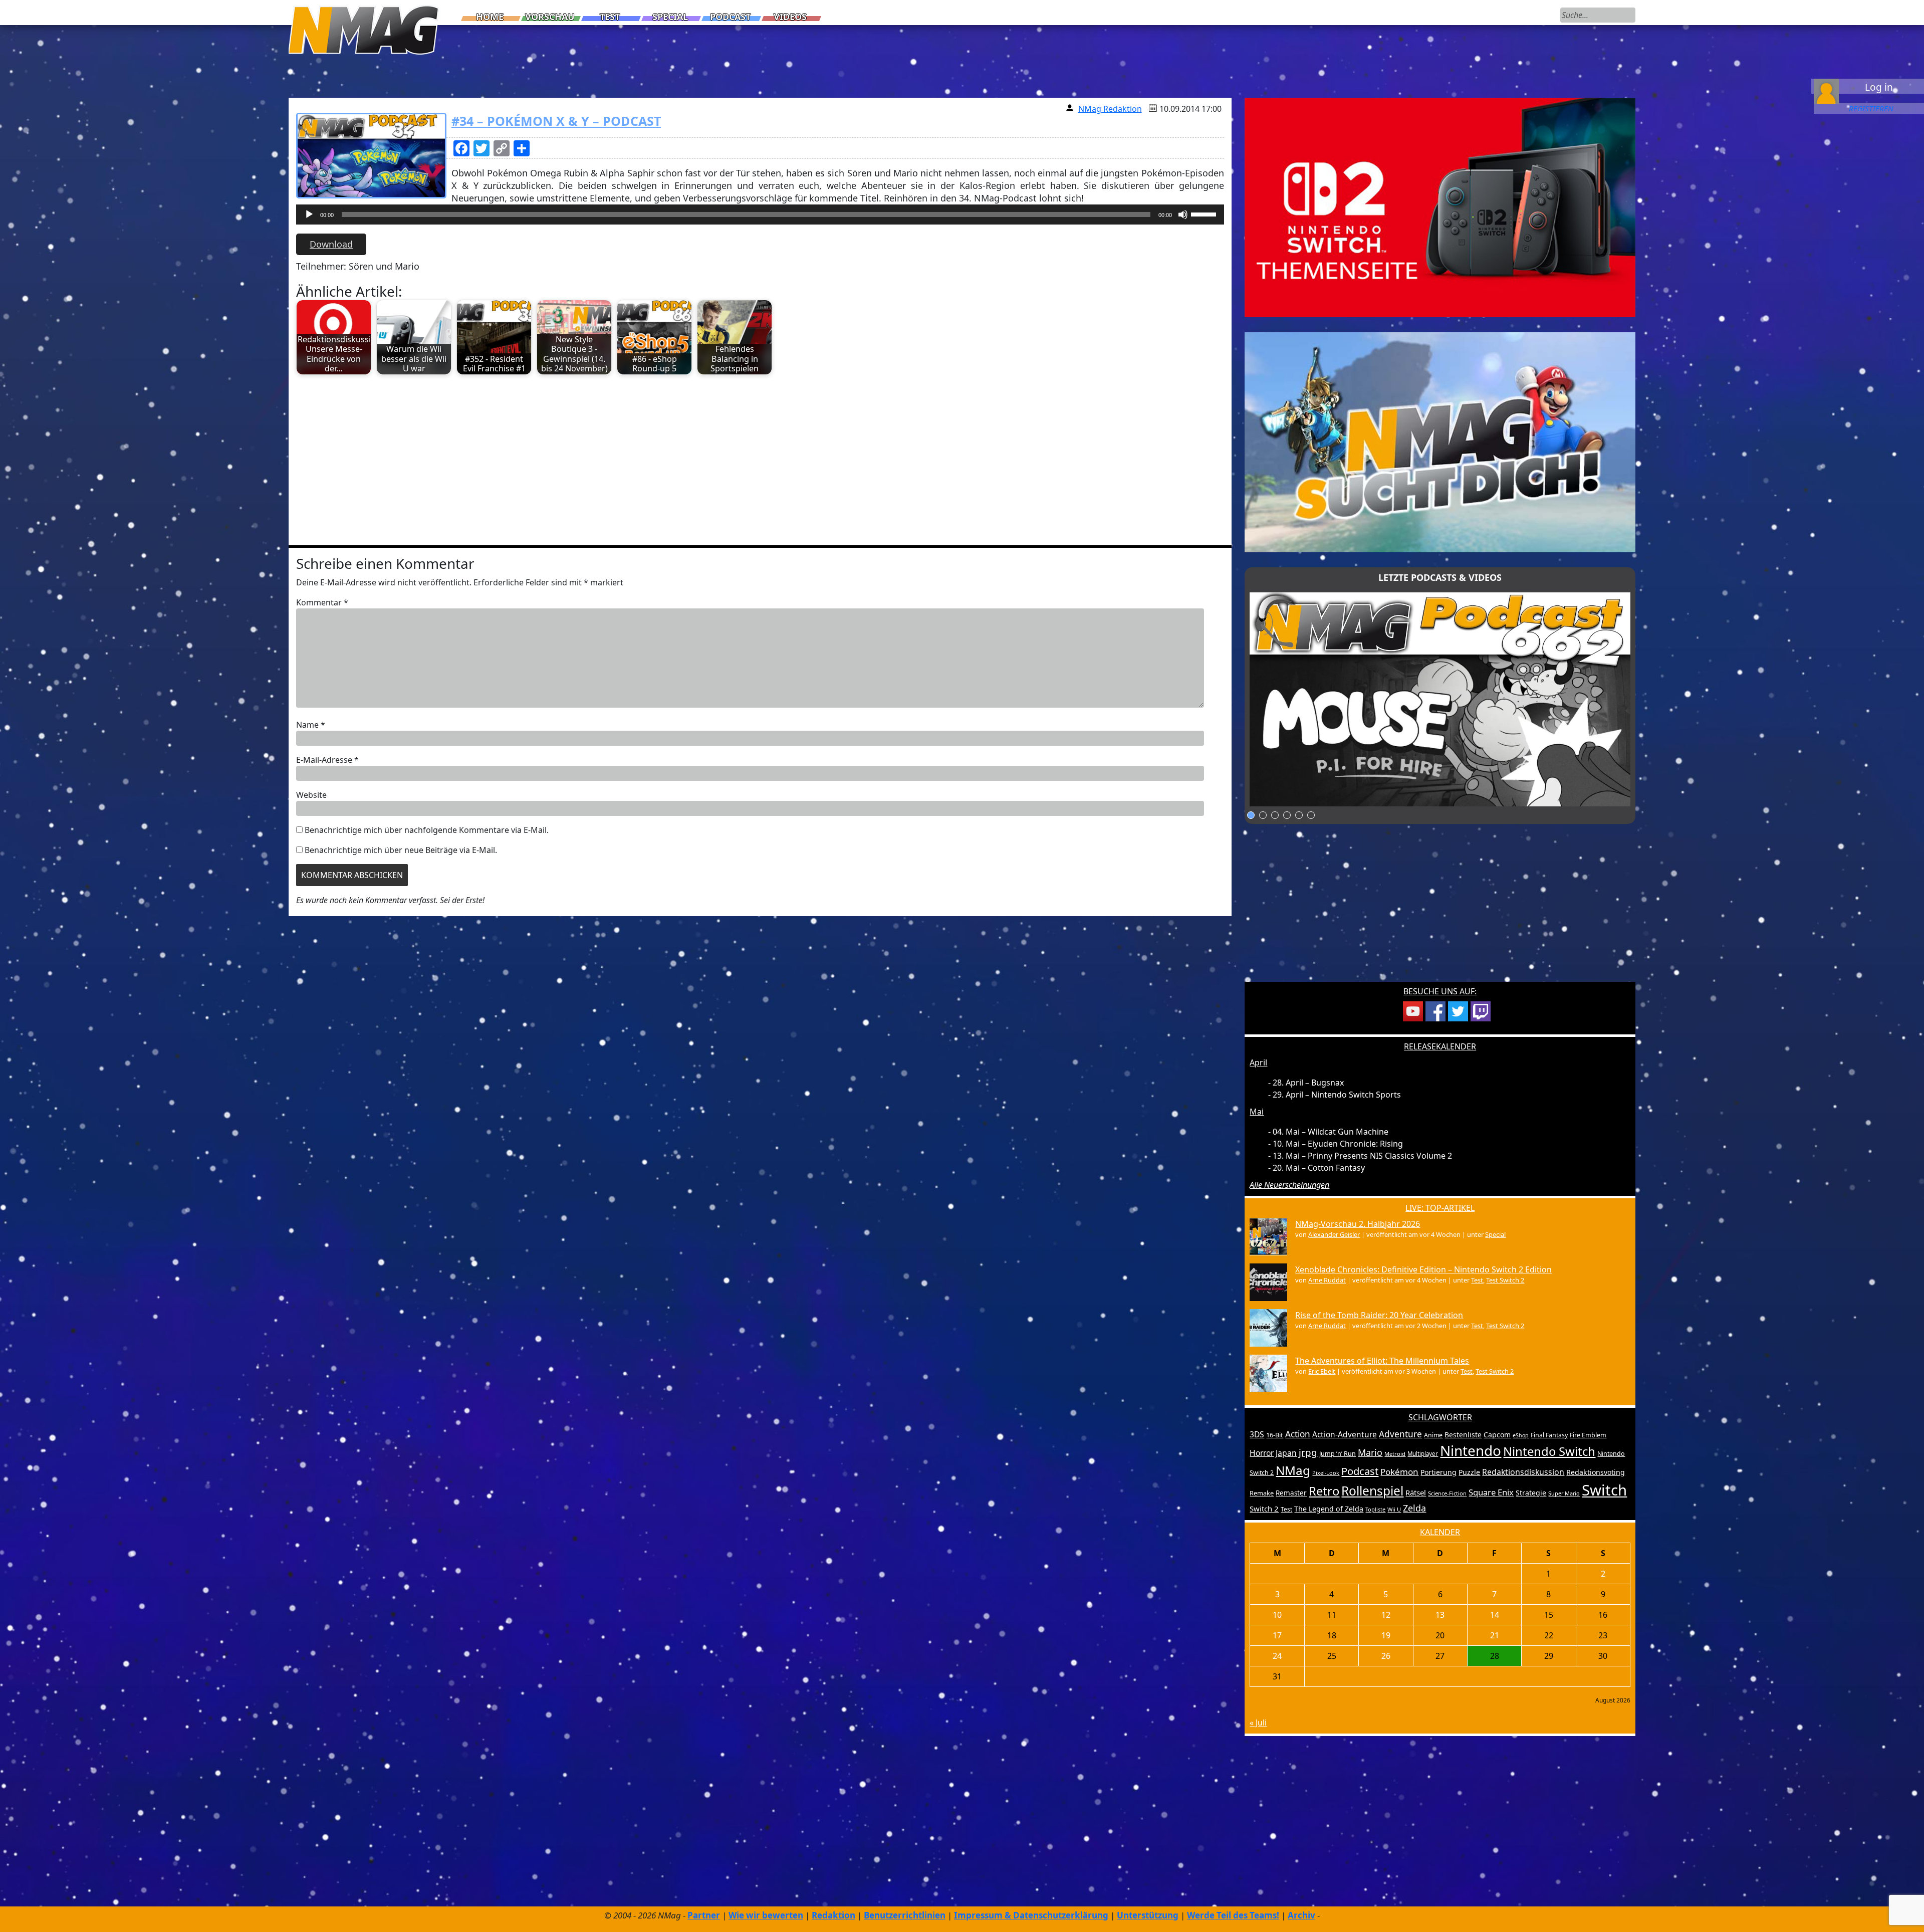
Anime (1433, 1435)
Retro (1324, 1491)
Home (490, 17)
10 (1277, 1615)
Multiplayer (1423, 1454)
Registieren (1871, 108)
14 (1495, 1615)
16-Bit (1275, 1435)
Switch (1604, 1490)
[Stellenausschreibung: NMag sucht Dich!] (1440, 442)
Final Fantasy (1549, 1435)
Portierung (1438, 1472)
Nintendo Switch (1549, 1451)
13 (1440, 1615)
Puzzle (1469, 1472)
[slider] (1205, 213)
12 (1386, 1615)
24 (1277, 1656)
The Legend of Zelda (1329, 1509)
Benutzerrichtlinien (905, 1915)
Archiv (1301, 1915)
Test (610, 17)
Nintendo (1471, 1450)
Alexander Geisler (1334, 1234)
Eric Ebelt (1322, 1371)
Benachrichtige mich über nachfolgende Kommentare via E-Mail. (427, 830)
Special (670, 17)
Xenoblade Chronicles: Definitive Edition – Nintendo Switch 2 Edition (1423, 1269)
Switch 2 (1264, 1509)
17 (1277, 1635)
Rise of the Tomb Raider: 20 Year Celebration (1379, 1315)
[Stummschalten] (1183, 214)
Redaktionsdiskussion (1523, 1472)
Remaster (1291, 1493)
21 (1495, 1635)
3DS (1257, 1434)
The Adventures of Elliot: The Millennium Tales (1382, 1361)
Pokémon (1399, 1472)
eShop (1521, 1435)
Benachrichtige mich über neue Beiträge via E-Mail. (401, 850)
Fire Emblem (1588, 1435)
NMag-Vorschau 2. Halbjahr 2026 (1358, 1224)
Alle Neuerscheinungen (1289, 1185)
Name (311, 725)
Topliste (1375, 1509)
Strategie (1531, 1493)
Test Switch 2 (1505, 1280)
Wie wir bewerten (766, 1915)
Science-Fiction (1447, 1493)
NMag (1293, 1470)
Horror (1262, 1453)
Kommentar (322, 602)
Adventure (1400, 1434)
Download (331, 244)
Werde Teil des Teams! (1233, 1915)
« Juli (1258, 1723)
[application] (760, 217)
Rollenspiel (1372, 1491)
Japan (1286, 1453)
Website (311, 795)
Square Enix (1491, 1492)
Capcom (1497, 1435)
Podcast (730, 17)
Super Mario (1564, 1493)
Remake (1262, 1493)
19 (1386, 1635)
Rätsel (1416, 1492)
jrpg (1308, 1452)
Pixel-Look (1326, 1473)
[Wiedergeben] (309, 214)
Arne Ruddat (1327, 1280)
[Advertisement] (597, 455)
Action (1298, 1434)
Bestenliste (1463, 1435)
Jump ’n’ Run (1338, 1454)
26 (1386, 1656)
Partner (704, 1915)
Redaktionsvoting (1596, 1472)
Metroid (1395, 1454)
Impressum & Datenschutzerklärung (1031, 1915)
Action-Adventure (1345, 1434)
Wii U (1394, 1509)
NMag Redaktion (1110, 109)
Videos (790, 17)
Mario (1370, 1452)
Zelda (1414, 1508)
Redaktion (833, 1915)
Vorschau (550, 17)
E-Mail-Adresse (327, 760)
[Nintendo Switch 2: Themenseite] (1440, 207)
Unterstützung (1148, 1915)
